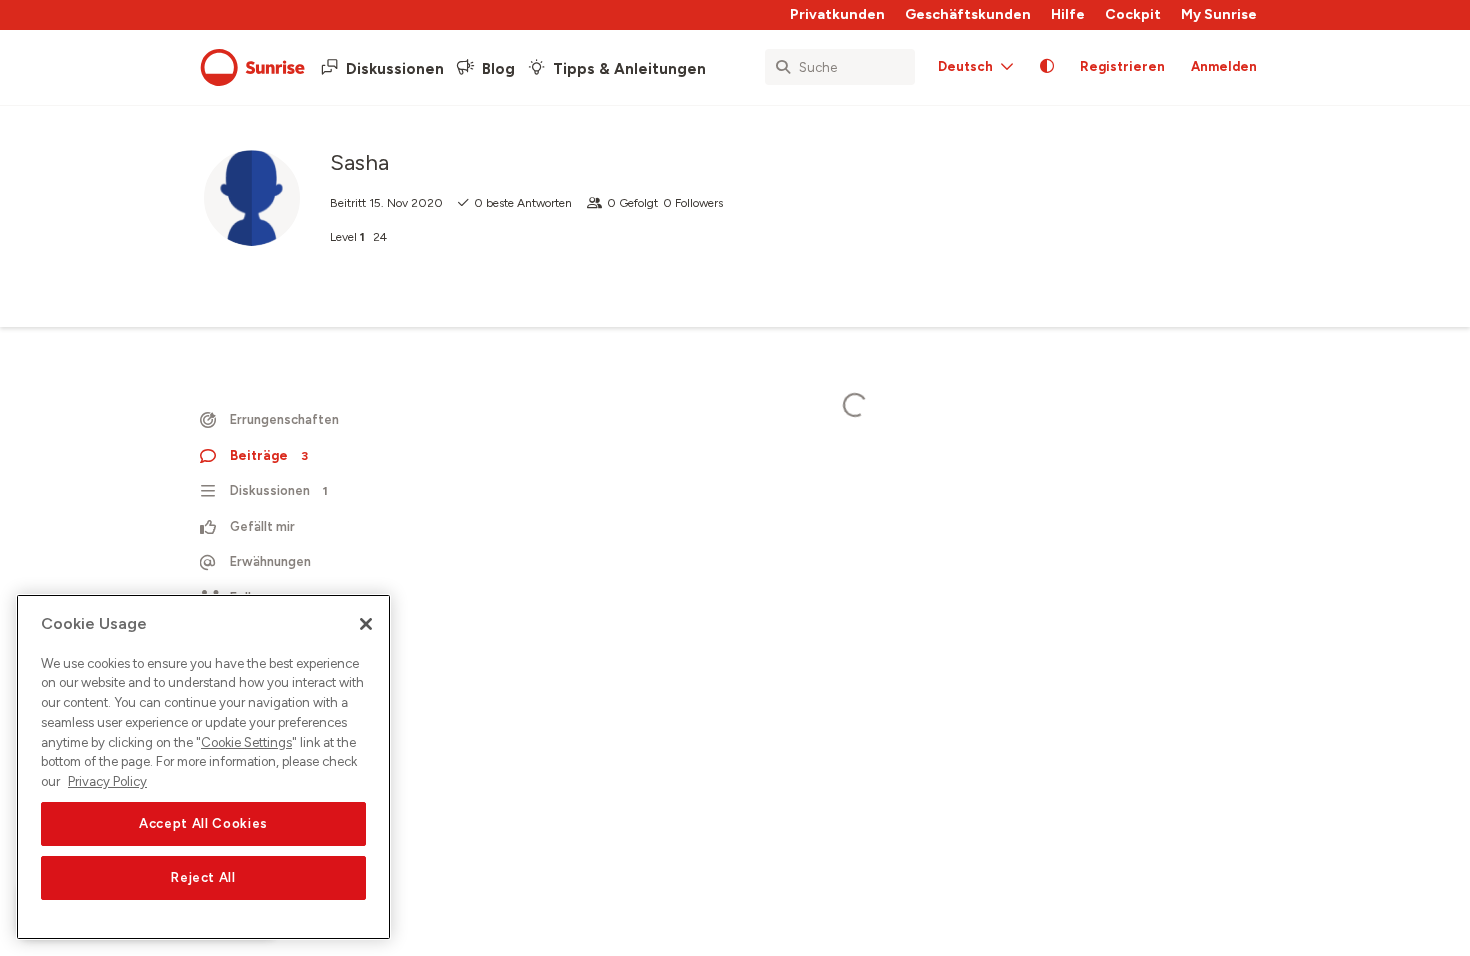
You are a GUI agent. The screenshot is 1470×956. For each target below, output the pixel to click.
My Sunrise (1219, 14)
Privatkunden (837, 14)
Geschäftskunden (968, 14)
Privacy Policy (107, 781)
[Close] (366, 624)
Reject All (203, 877)
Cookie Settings (246, 742)
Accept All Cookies (203, 823)
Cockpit (1133, 14)
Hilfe (1068, 14)
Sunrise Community (252, 68)
